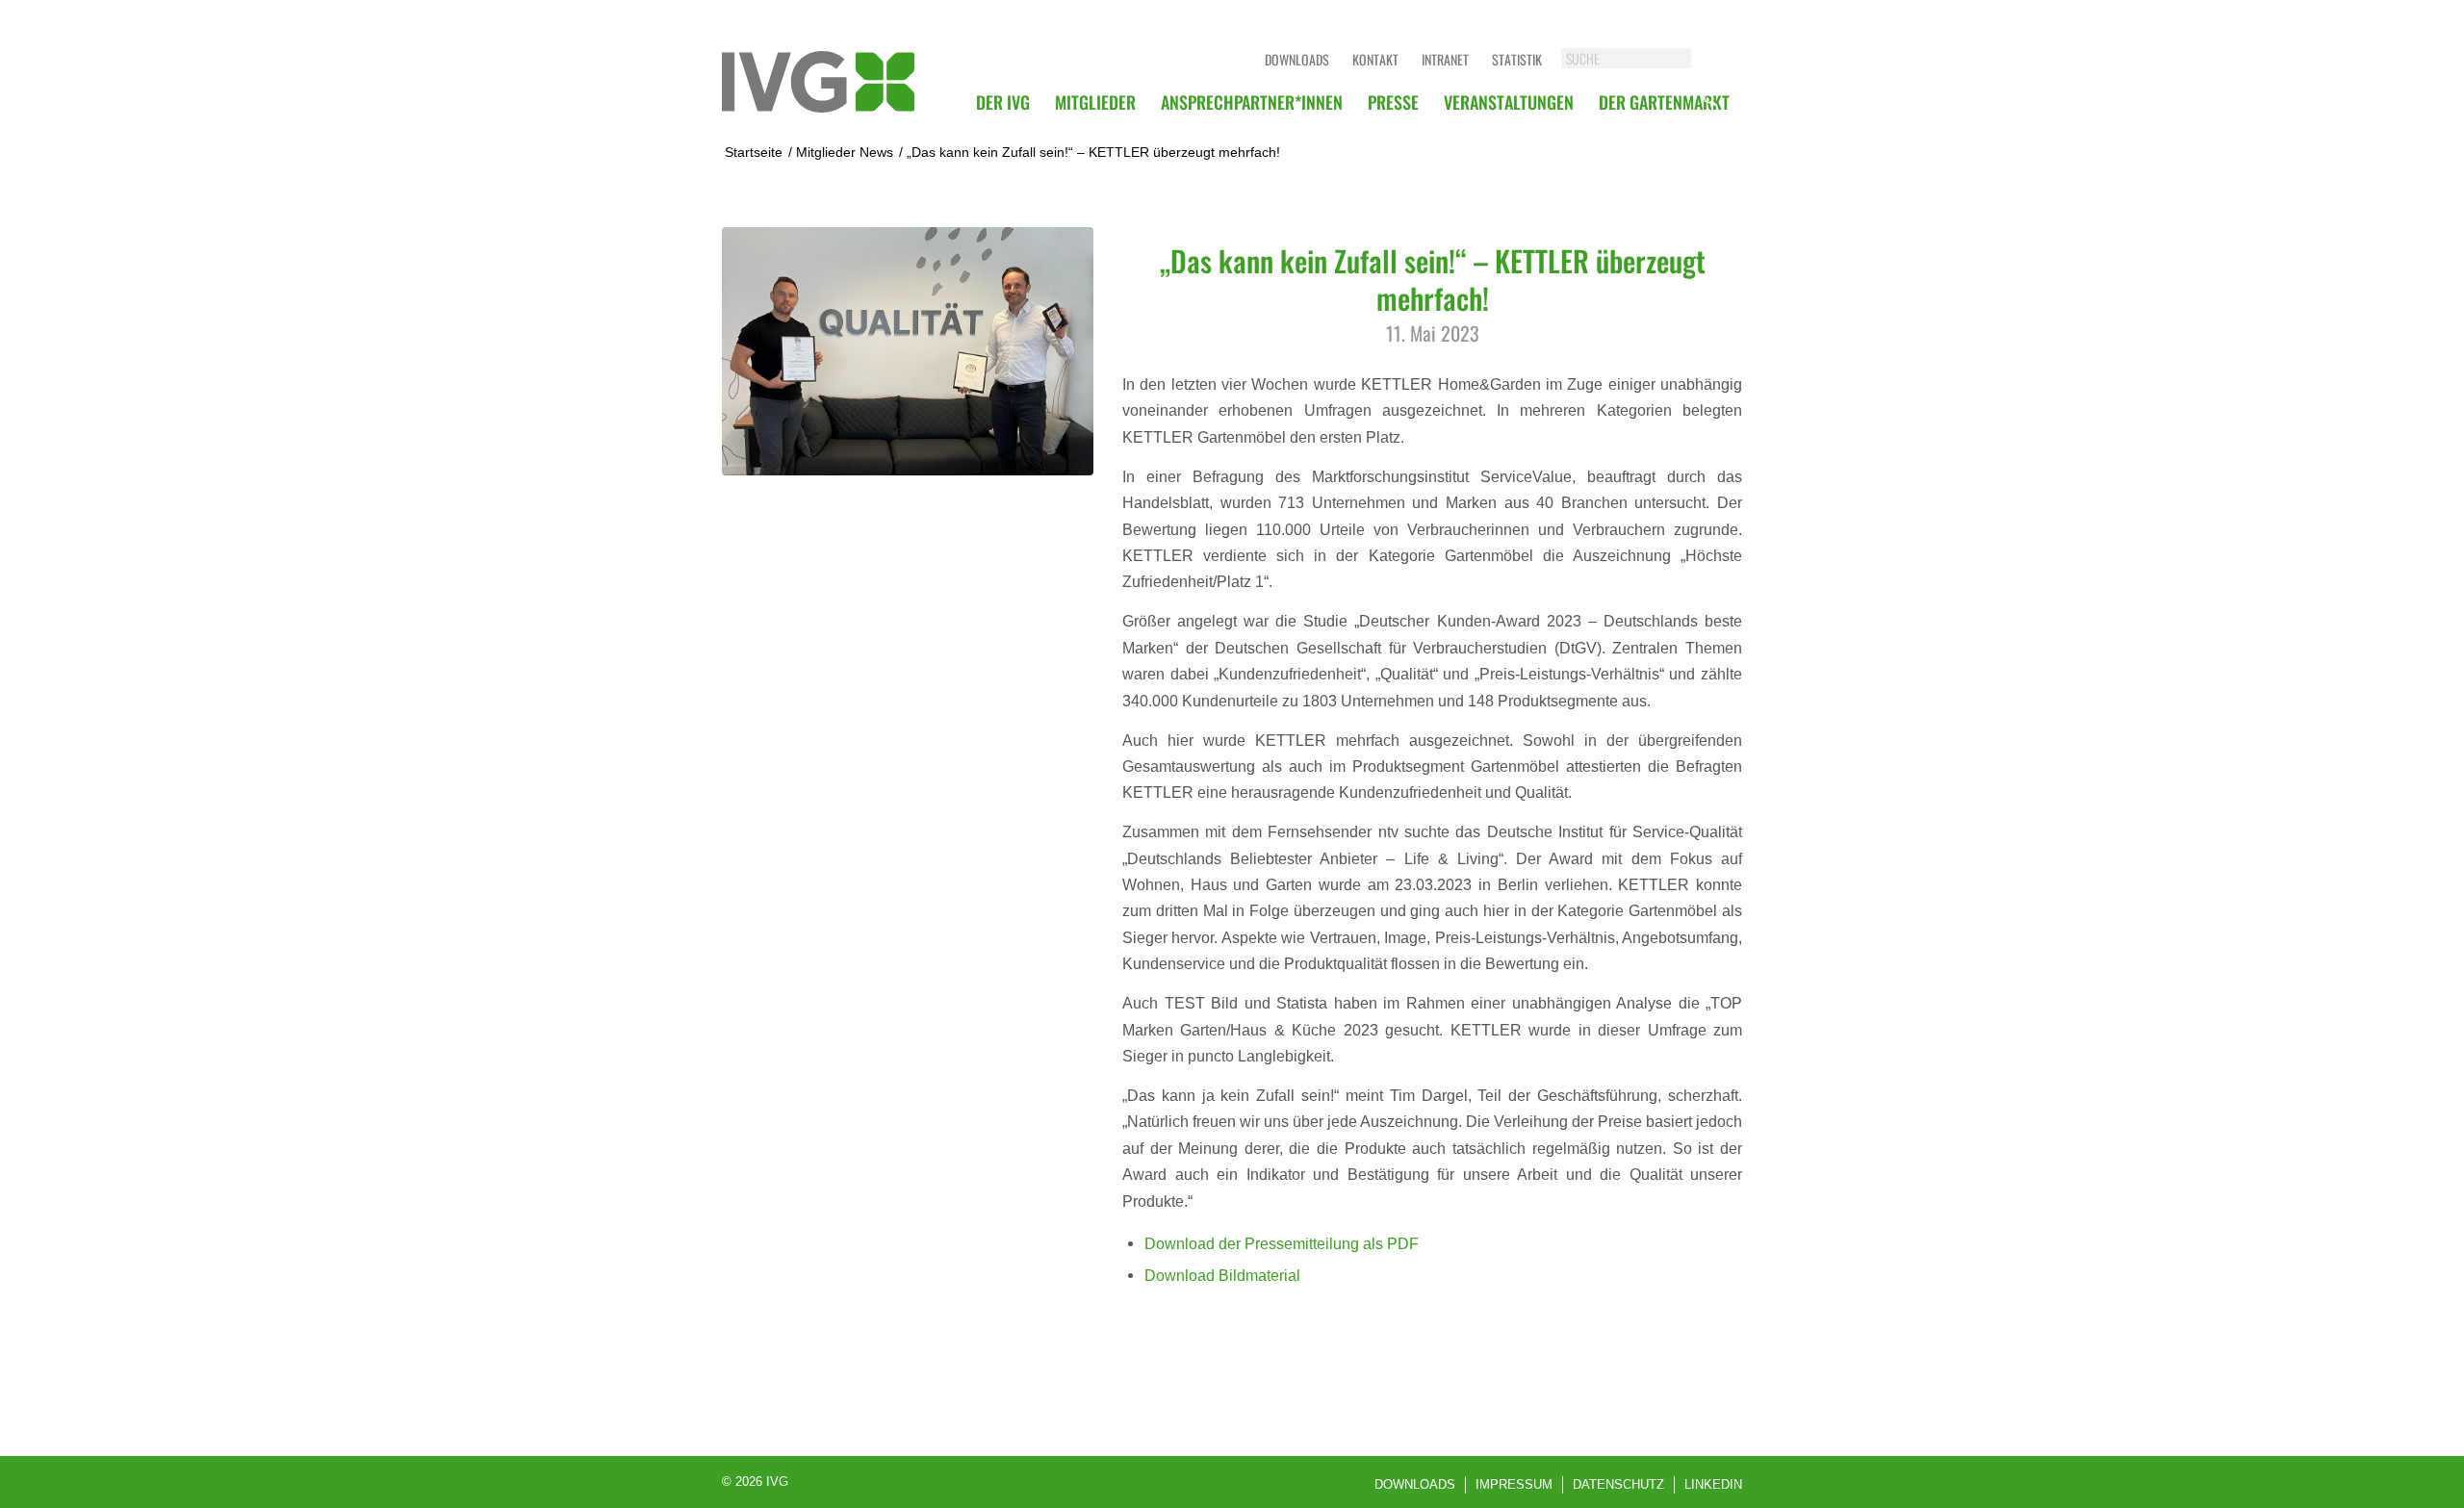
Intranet (1445, 59)
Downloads (1297, 59)
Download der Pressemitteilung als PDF (1282, 1243)
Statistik (1517, 59)
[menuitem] (1003, 102)
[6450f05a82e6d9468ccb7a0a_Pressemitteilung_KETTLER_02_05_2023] (908, 351)
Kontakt (1375, 59)
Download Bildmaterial (1222, 1275)
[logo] (818, 82)
